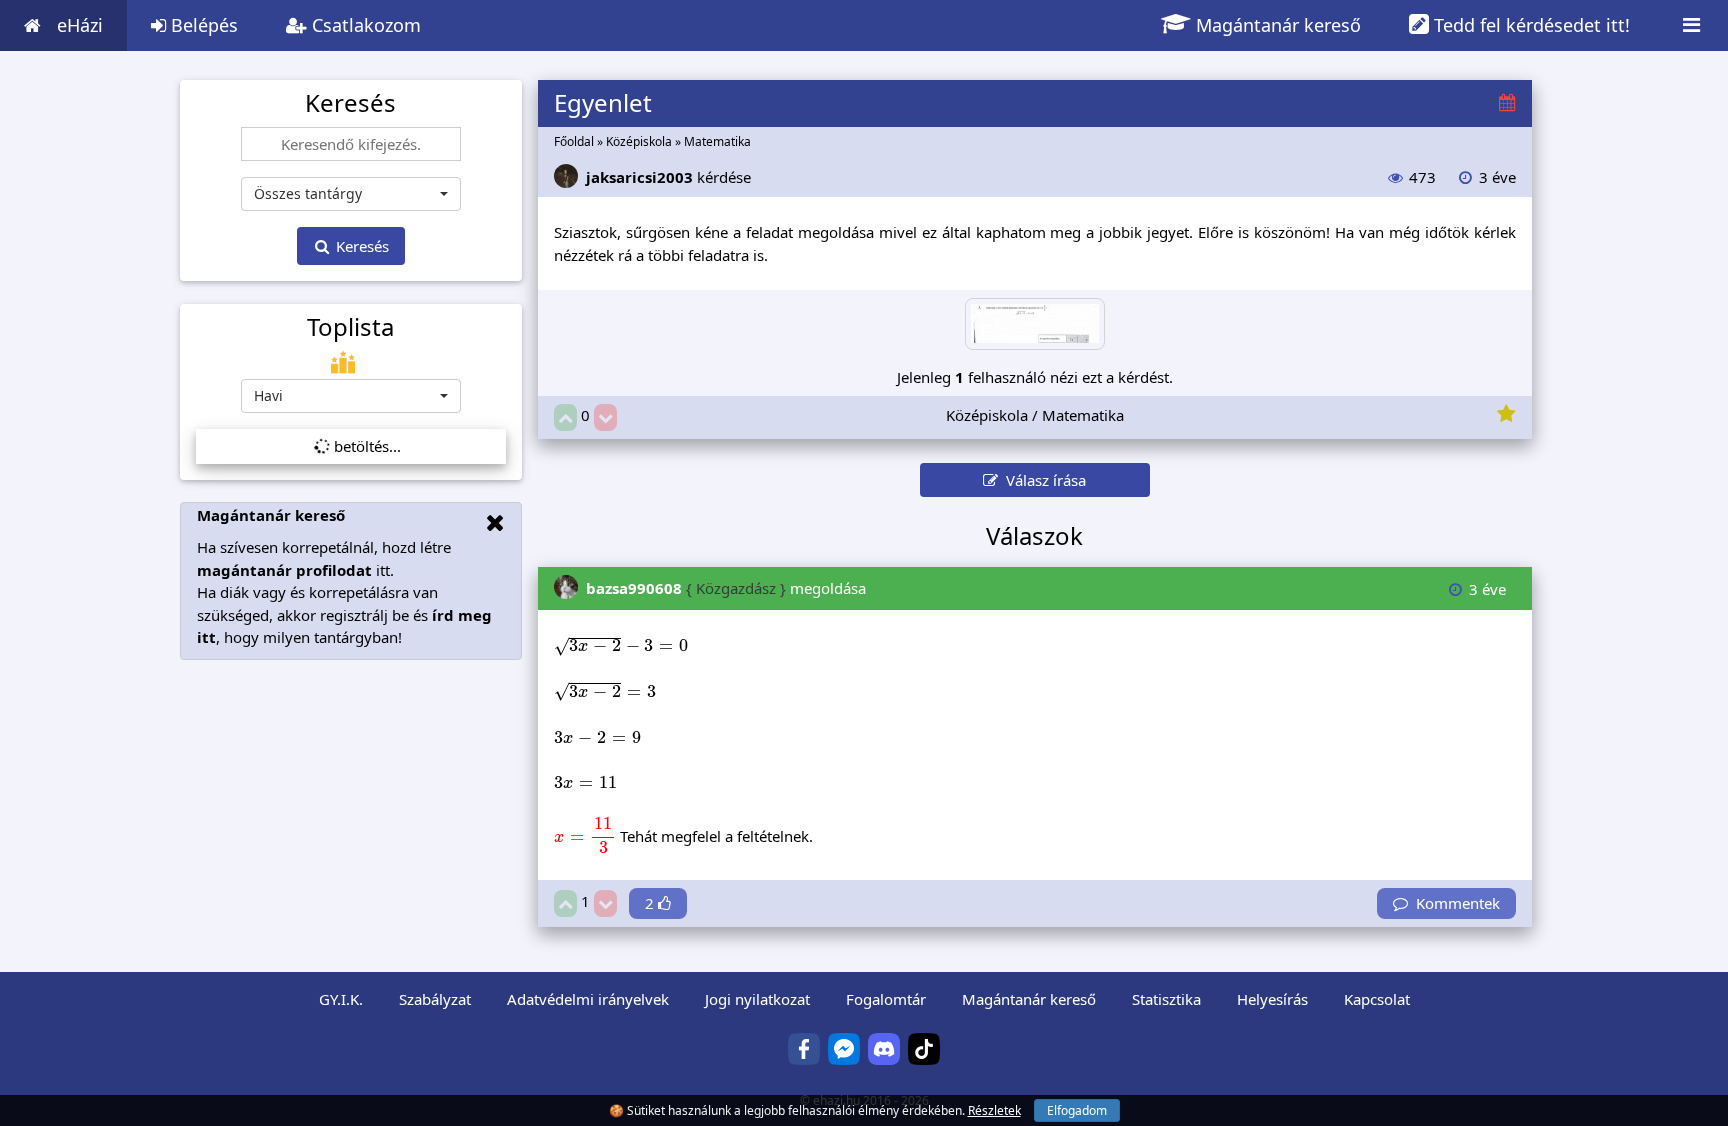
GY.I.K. (341, 999)
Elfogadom (1077, 1110)
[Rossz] (605, 417)
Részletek (994, 1110)
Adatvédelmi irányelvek (588, 999)
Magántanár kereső (1276, 25)
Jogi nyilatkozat (757, 999)
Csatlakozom (364, 25)
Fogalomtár (886, 999)
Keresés (360, 246)
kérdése (668, 177)
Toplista (350, 327)
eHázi (80, 25)
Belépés (202, 25)
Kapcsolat (1377, 999)
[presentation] (621, 647)
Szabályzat (435, 999)
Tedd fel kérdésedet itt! (1529, 25)
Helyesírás (1272, 999)
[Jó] (565, 417)
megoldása (726, 588)
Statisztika (1166, 999)
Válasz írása (1042, 480)
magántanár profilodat (284, 570)
